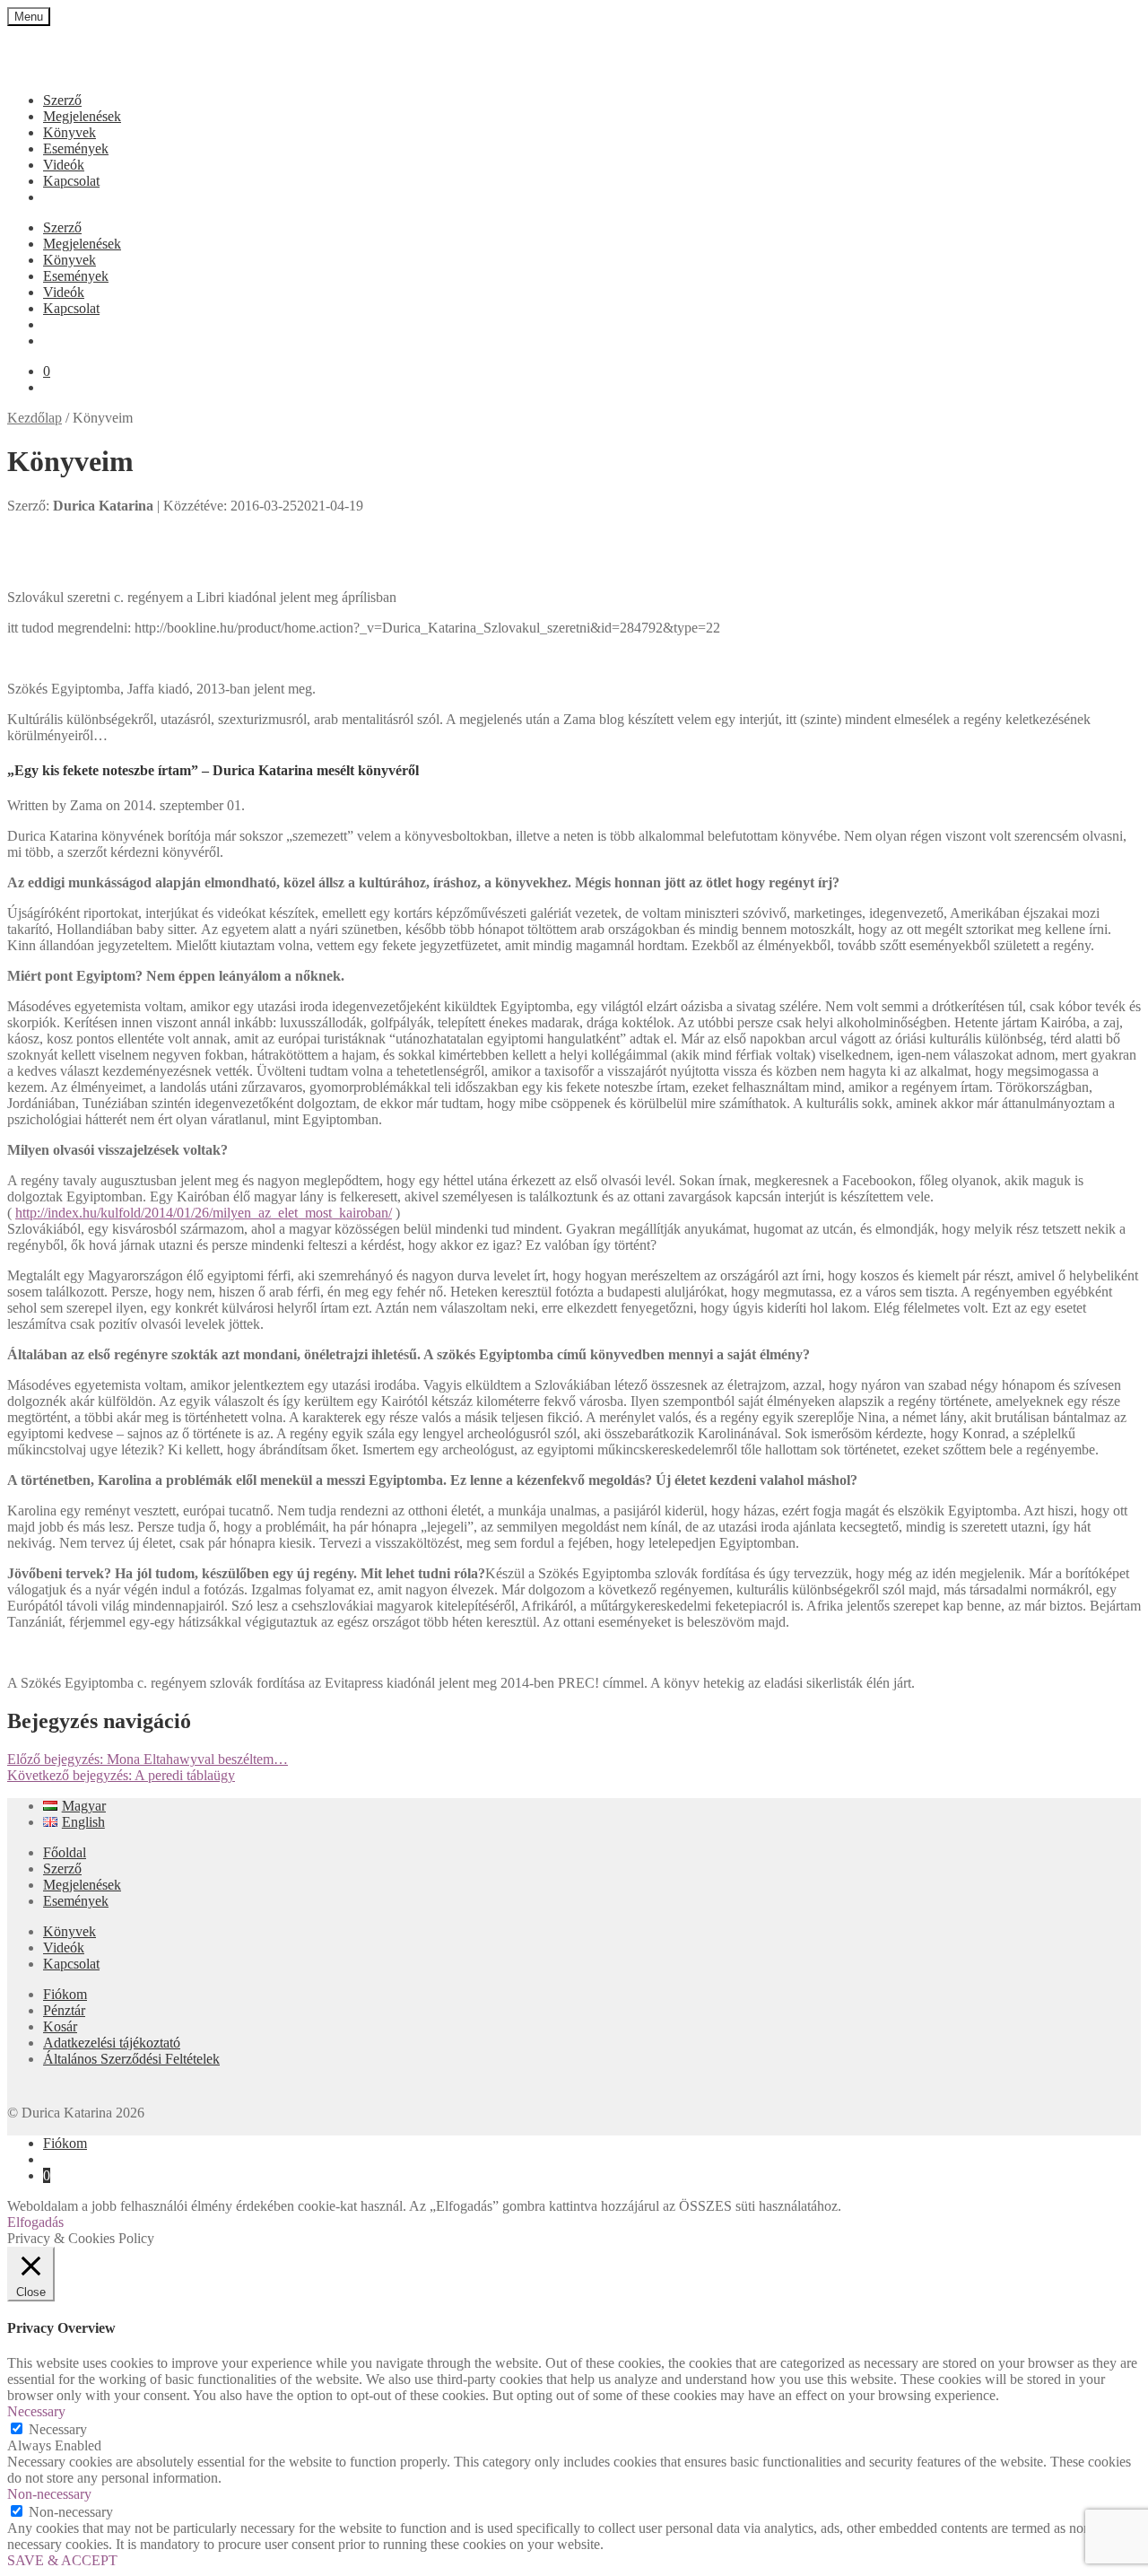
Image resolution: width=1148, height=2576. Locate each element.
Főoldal (65, 1852)
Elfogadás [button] (35, 2222)
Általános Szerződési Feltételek (131, 2059)
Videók (64, 165)
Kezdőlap (35, 418)
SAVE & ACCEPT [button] (62, 2560)
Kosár (60, 2026)
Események (76, 148)
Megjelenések (82, 116)
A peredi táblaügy (121, 1775)
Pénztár (64, 2010)
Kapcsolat (71, 181)
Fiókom (65, 1994)
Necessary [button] (36, 2411)
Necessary (58, 2429)
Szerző (62, 100)
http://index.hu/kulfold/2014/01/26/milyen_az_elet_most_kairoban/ (204, 1213)
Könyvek (70, 132)
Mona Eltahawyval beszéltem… (148, 1759)
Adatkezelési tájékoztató (112, 2043)
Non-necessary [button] (49, 2494)
